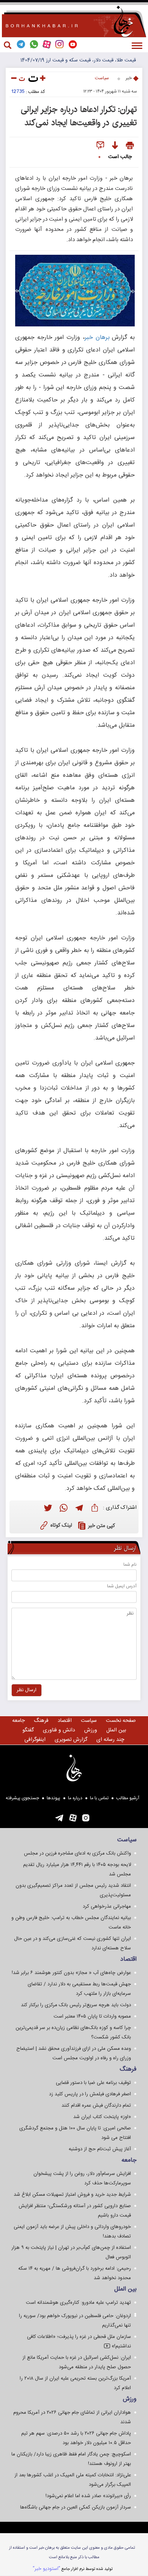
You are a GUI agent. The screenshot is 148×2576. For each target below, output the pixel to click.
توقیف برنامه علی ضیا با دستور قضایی (93, 2083)
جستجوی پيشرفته (22, 1798)
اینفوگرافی (35, 1740)
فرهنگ (41, 1721)
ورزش (91, 1730)
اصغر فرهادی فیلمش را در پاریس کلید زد (90, 2094)
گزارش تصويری (71, 1740)
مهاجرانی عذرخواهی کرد (107, 1907)
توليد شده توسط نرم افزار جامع (73, 2569)
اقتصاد (65, 1721)
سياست (102, 78)
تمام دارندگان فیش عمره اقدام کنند (96, 2106)
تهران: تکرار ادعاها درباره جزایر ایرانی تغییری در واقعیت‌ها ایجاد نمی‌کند (79, 116)
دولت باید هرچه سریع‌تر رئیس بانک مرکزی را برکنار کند (76, 2005)
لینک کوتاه (61, 1526)
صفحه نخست (121, 1721)
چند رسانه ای (110, 1740)
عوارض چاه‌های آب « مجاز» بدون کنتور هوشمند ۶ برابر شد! (71, 1973)
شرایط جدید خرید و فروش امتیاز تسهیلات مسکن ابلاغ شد (72, 2195)
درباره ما (75, 1798)
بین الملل (116, 1730)
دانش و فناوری (59, 1730)
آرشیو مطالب (128, 1798)
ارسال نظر (27, 1690)
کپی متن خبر (102, 1526)
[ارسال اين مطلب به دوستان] (100, 146)
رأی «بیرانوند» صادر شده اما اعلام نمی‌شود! (88, 2496)
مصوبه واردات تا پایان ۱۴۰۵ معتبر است (92, 2016)
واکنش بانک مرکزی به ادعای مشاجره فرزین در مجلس (77, 1853)
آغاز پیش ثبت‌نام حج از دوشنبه (100, 2149)
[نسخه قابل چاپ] (130, 146)
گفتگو (28, 1730)
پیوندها (54, 1798)
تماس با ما (99, 1798)
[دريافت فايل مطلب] (115, 146)
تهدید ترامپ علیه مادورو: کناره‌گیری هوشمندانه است (78, 2303)
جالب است (120, 157)
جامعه (18, 1721)
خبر (129, 78)
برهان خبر (97, 338)
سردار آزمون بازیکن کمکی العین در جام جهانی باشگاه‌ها (76, 2507)
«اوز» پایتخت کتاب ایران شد (102, 2117)
